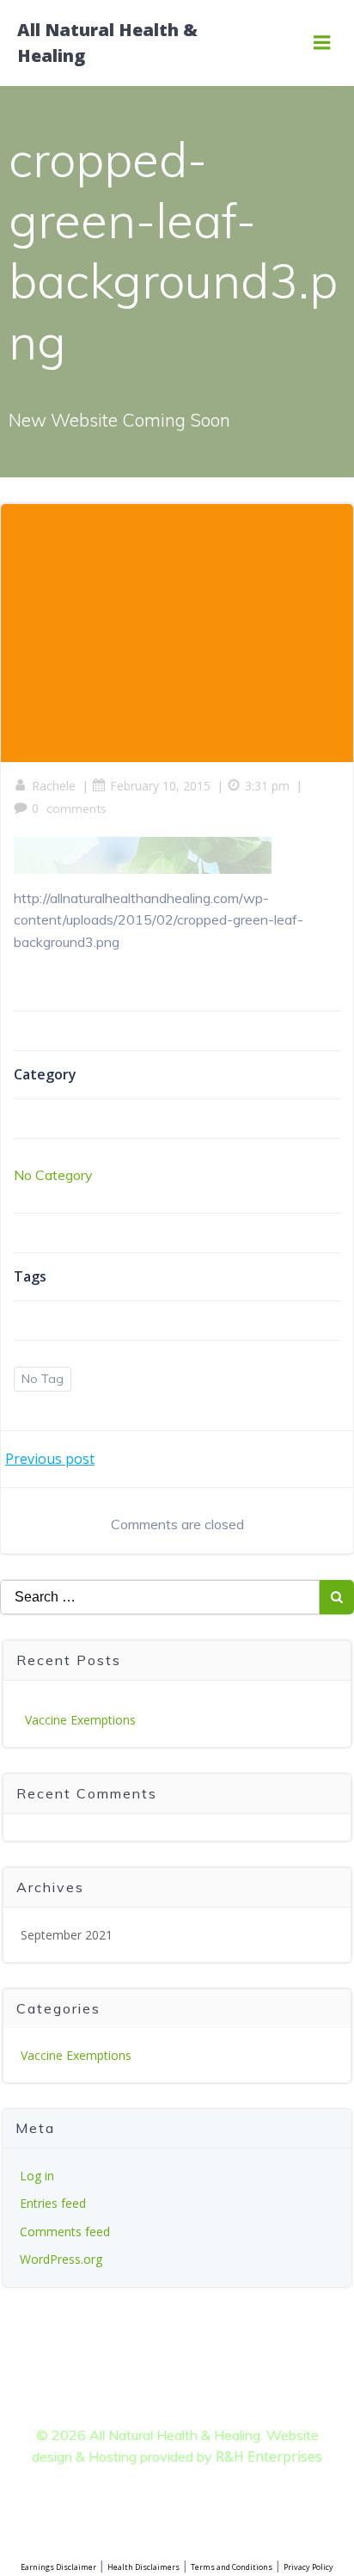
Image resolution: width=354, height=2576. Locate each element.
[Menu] (322, 43)
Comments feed (65, 2232)
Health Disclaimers (143, 2567)
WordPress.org (61, 2259)
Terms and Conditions (232, 2567)
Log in (37, 2176)
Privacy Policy (308, 2567)
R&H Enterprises (269, 2456)
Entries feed (53, 2203)
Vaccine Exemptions (80, 1720)
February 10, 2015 (160, 786)
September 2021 (67, 1935)
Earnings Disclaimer (58, 2567)
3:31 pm (267, 786)
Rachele (54, 786)
